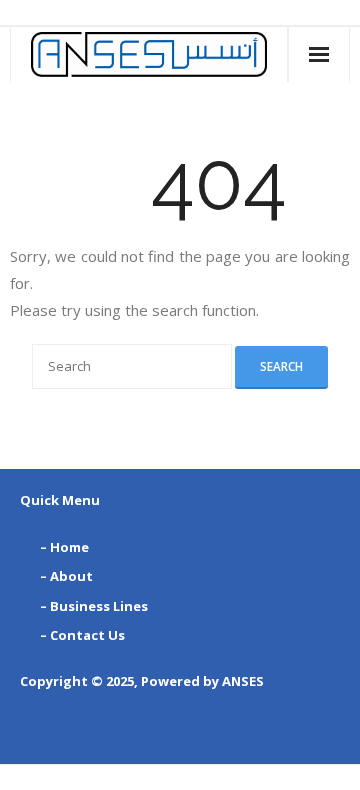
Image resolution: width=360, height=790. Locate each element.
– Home (64, 547)
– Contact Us (82, 635)
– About (66, 576)
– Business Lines (94, 606)
